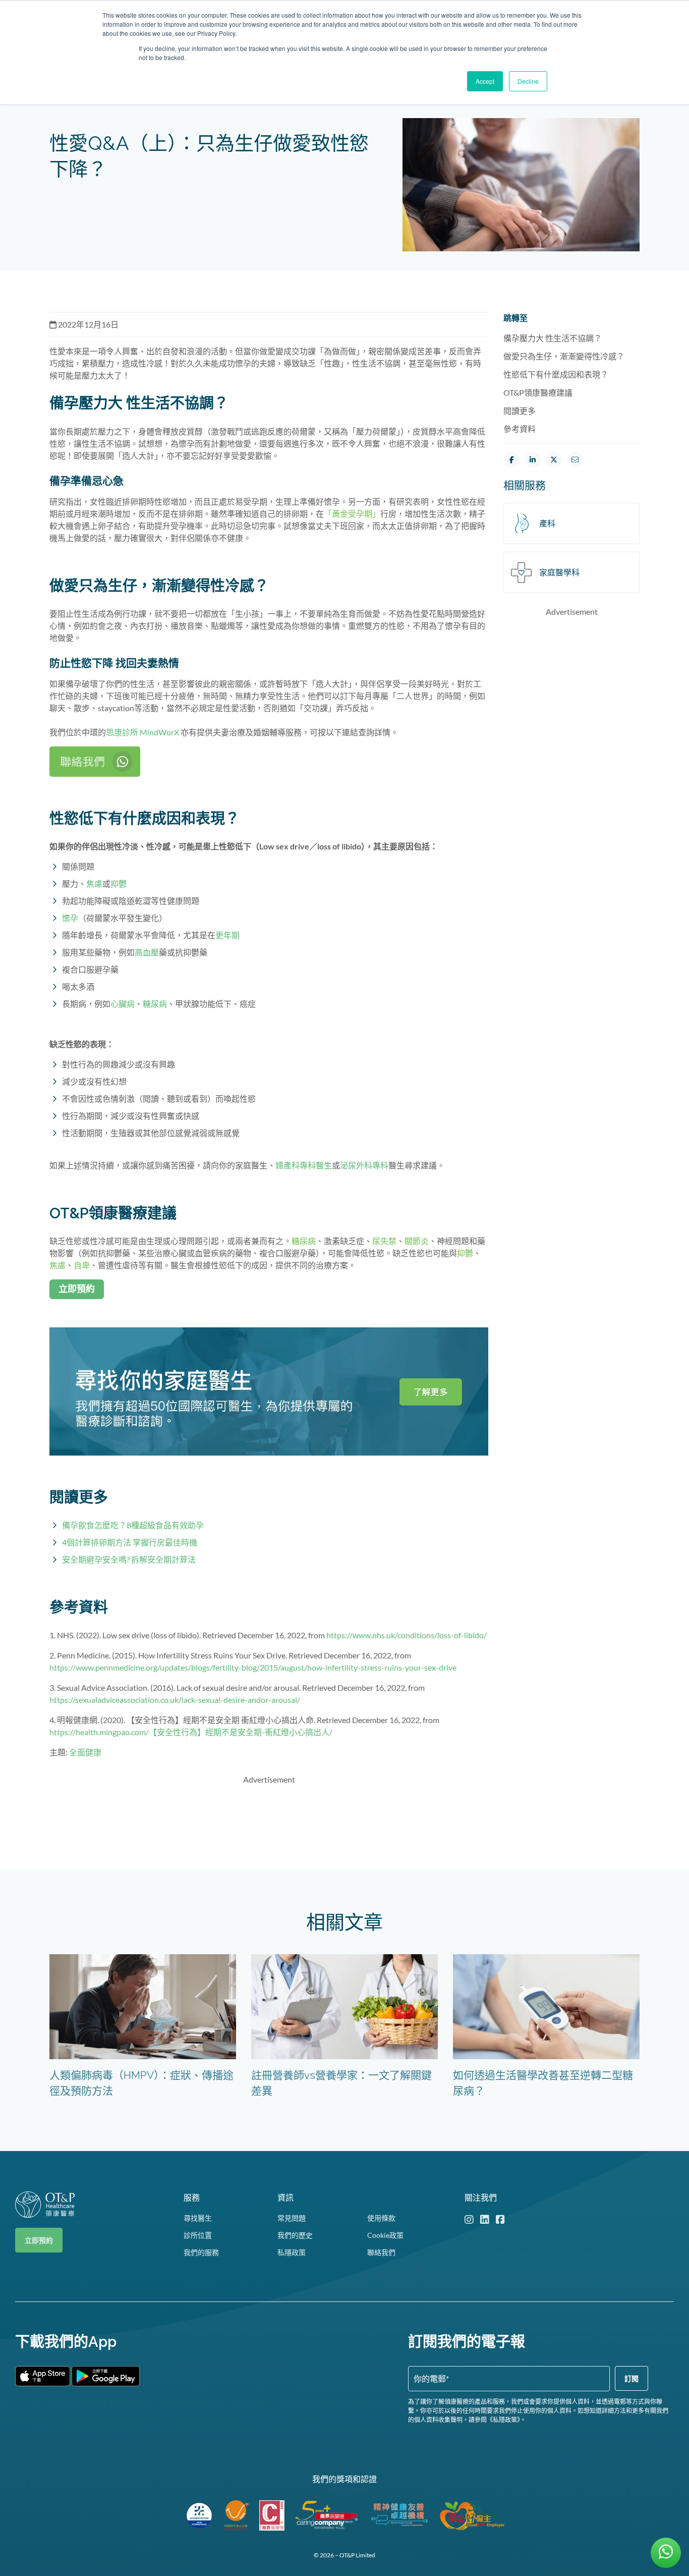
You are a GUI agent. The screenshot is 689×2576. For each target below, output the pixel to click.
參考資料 (520, 429)
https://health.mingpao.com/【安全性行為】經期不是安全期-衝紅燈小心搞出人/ (191, 1732)
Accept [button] (485, 81)
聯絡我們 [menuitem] (381, 2252)
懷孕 (70, 918)
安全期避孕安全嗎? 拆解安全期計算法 (129, 1559)
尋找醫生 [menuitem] (198, 2218)
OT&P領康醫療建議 (538, 392)
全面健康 (85, 1752)
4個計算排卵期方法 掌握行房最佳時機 (130, 1542)
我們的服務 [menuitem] (201, 2252)
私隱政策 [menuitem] (292, 2252)
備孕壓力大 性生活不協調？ (553, 338)
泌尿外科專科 (364, 1165)
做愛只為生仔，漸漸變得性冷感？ (564, 356)
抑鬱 (119, 883)
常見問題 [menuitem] (292, 2218)
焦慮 (94, 883)
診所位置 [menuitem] (198, 2235)
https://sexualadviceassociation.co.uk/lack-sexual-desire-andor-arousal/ (175, 1700)
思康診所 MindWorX (142, 732)
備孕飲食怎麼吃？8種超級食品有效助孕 (133, 1525)
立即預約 (39, 2240)
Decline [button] (528, 81)
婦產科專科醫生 (304, 1165)
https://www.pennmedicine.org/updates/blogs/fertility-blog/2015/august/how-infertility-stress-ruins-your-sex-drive (253, 1667)
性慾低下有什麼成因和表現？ (556, 374)
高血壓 (147, 952)
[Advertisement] (269, 1816)
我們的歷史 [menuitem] (295, 2235)
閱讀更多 (520, 411)
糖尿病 (155, 1004)
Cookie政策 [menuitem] (385, 2235)
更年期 (227, 935)
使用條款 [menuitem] (381, 2218)
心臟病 (123, 1004)
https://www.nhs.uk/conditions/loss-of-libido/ (407, 1635)
